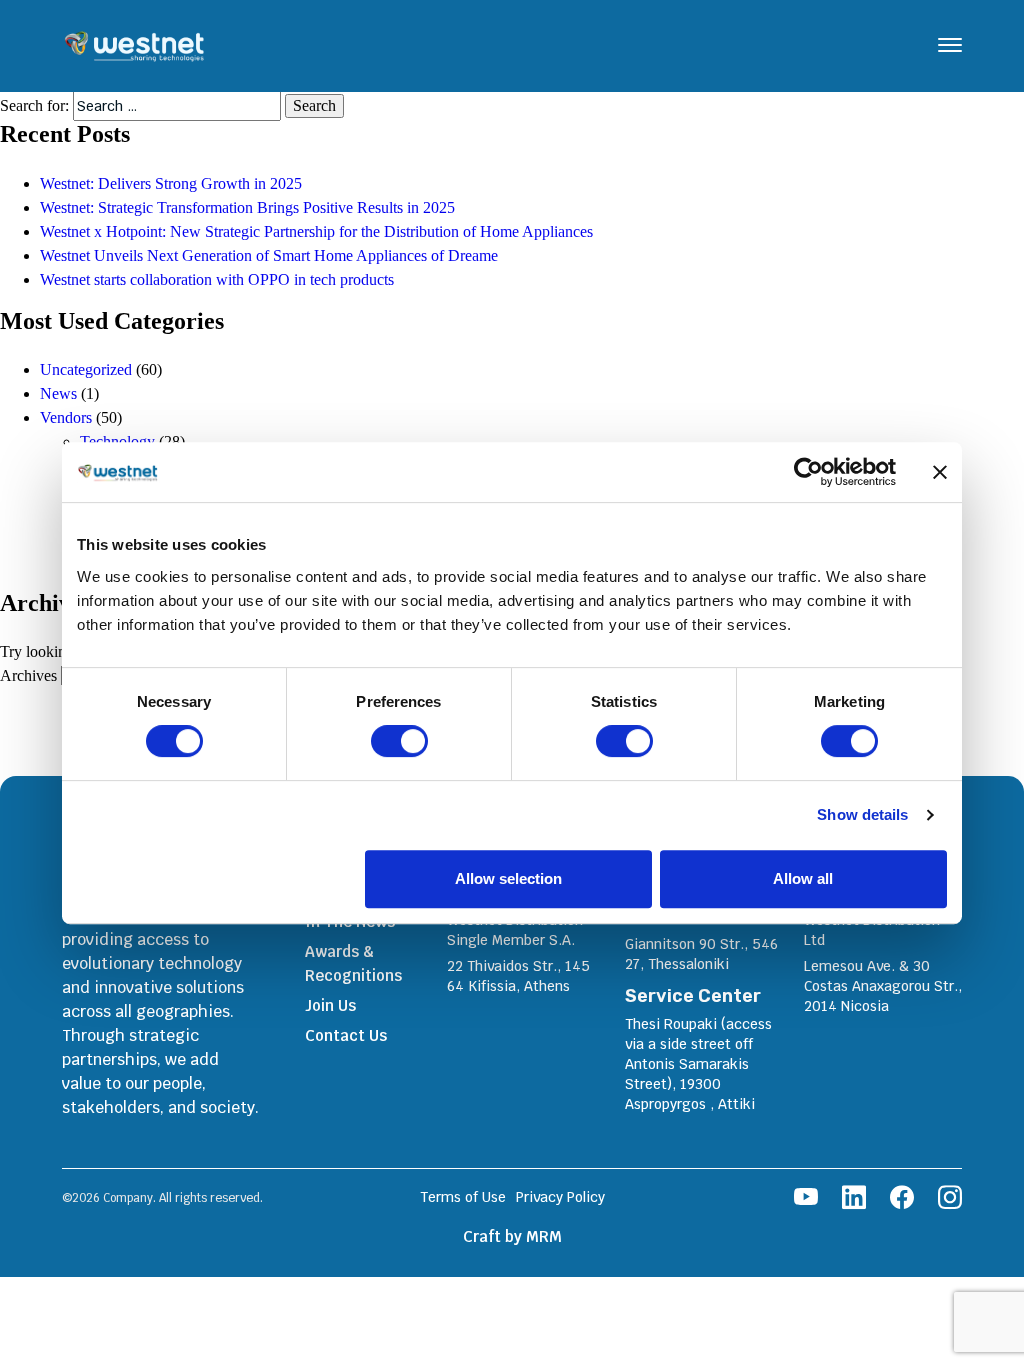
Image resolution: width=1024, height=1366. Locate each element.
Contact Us (346, 1035)
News (58, 393)
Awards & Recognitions (353, 963)
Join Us (330, 1005)
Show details (862, 814)
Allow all (803, 878)
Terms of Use (463, 1197)
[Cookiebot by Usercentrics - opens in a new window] (808, 472)
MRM (544, 1236)
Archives (28, 675)
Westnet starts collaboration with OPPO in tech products (217, 279)
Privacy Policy (560, 1197)
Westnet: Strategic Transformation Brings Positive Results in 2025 (249, 207)
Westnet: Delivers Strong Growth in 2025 (171, 183)
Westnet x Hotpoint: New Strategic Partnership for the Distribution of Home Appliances (316, 231)
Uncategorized (86, 369)
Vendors (66, 417)
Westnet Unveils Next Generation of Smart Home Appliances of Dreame (269, 255)
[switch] (399, 741)
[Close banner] (940, 472)
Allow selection (508, 878)
